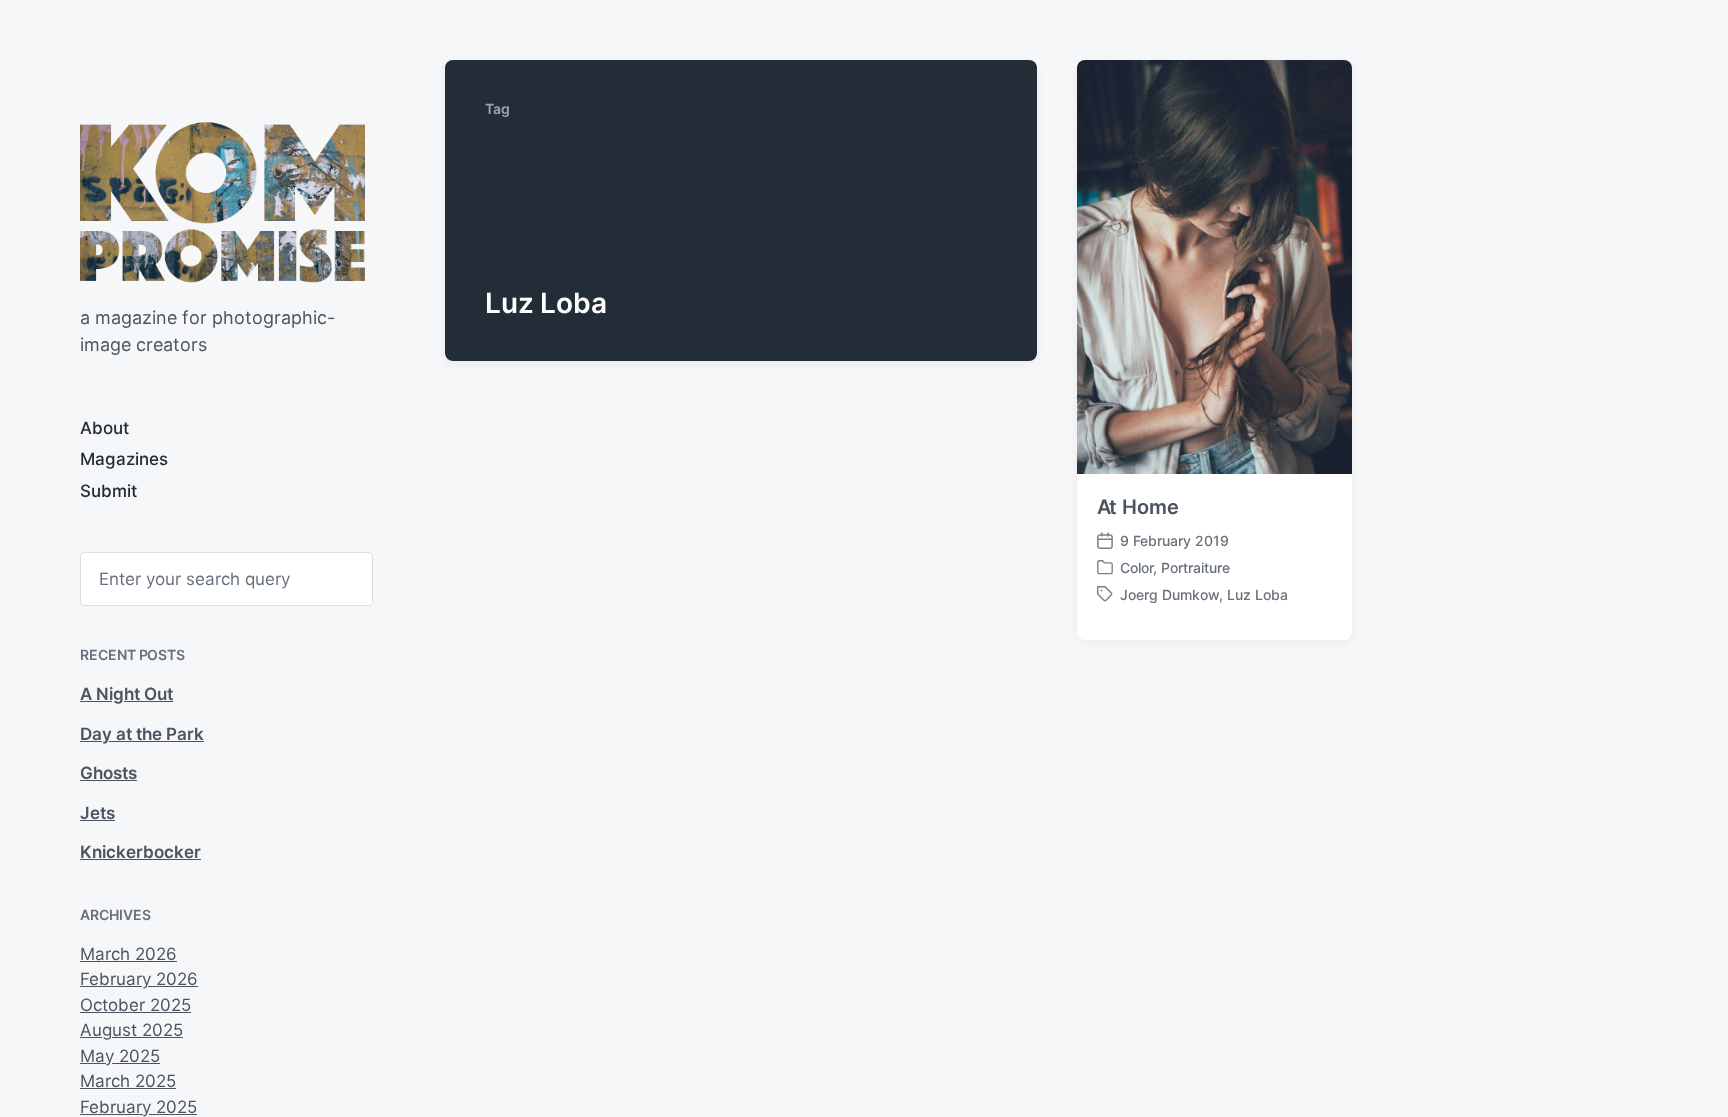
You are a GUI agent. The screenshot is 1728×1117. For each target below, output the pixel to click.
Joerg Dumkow (1169, 594)
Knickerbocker (140, 852)
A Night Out (126, 694)
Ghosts (108, 773)
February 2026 (139, 979)
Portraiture (1195, 567)
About (104, 428)
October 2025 (135, 1005)
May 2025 (120, 1056)
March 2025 (128, 1081)
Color (1136, 567)
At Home (1138, 507)
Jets (97, 813)
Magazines (124, 459)
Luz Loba (1257, 594)
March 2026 (128, 954)
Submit (108, 491)
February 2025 (138, 1107)
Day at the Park (142, 734)
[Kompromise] (222, 202)
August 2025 (131, 1030)
